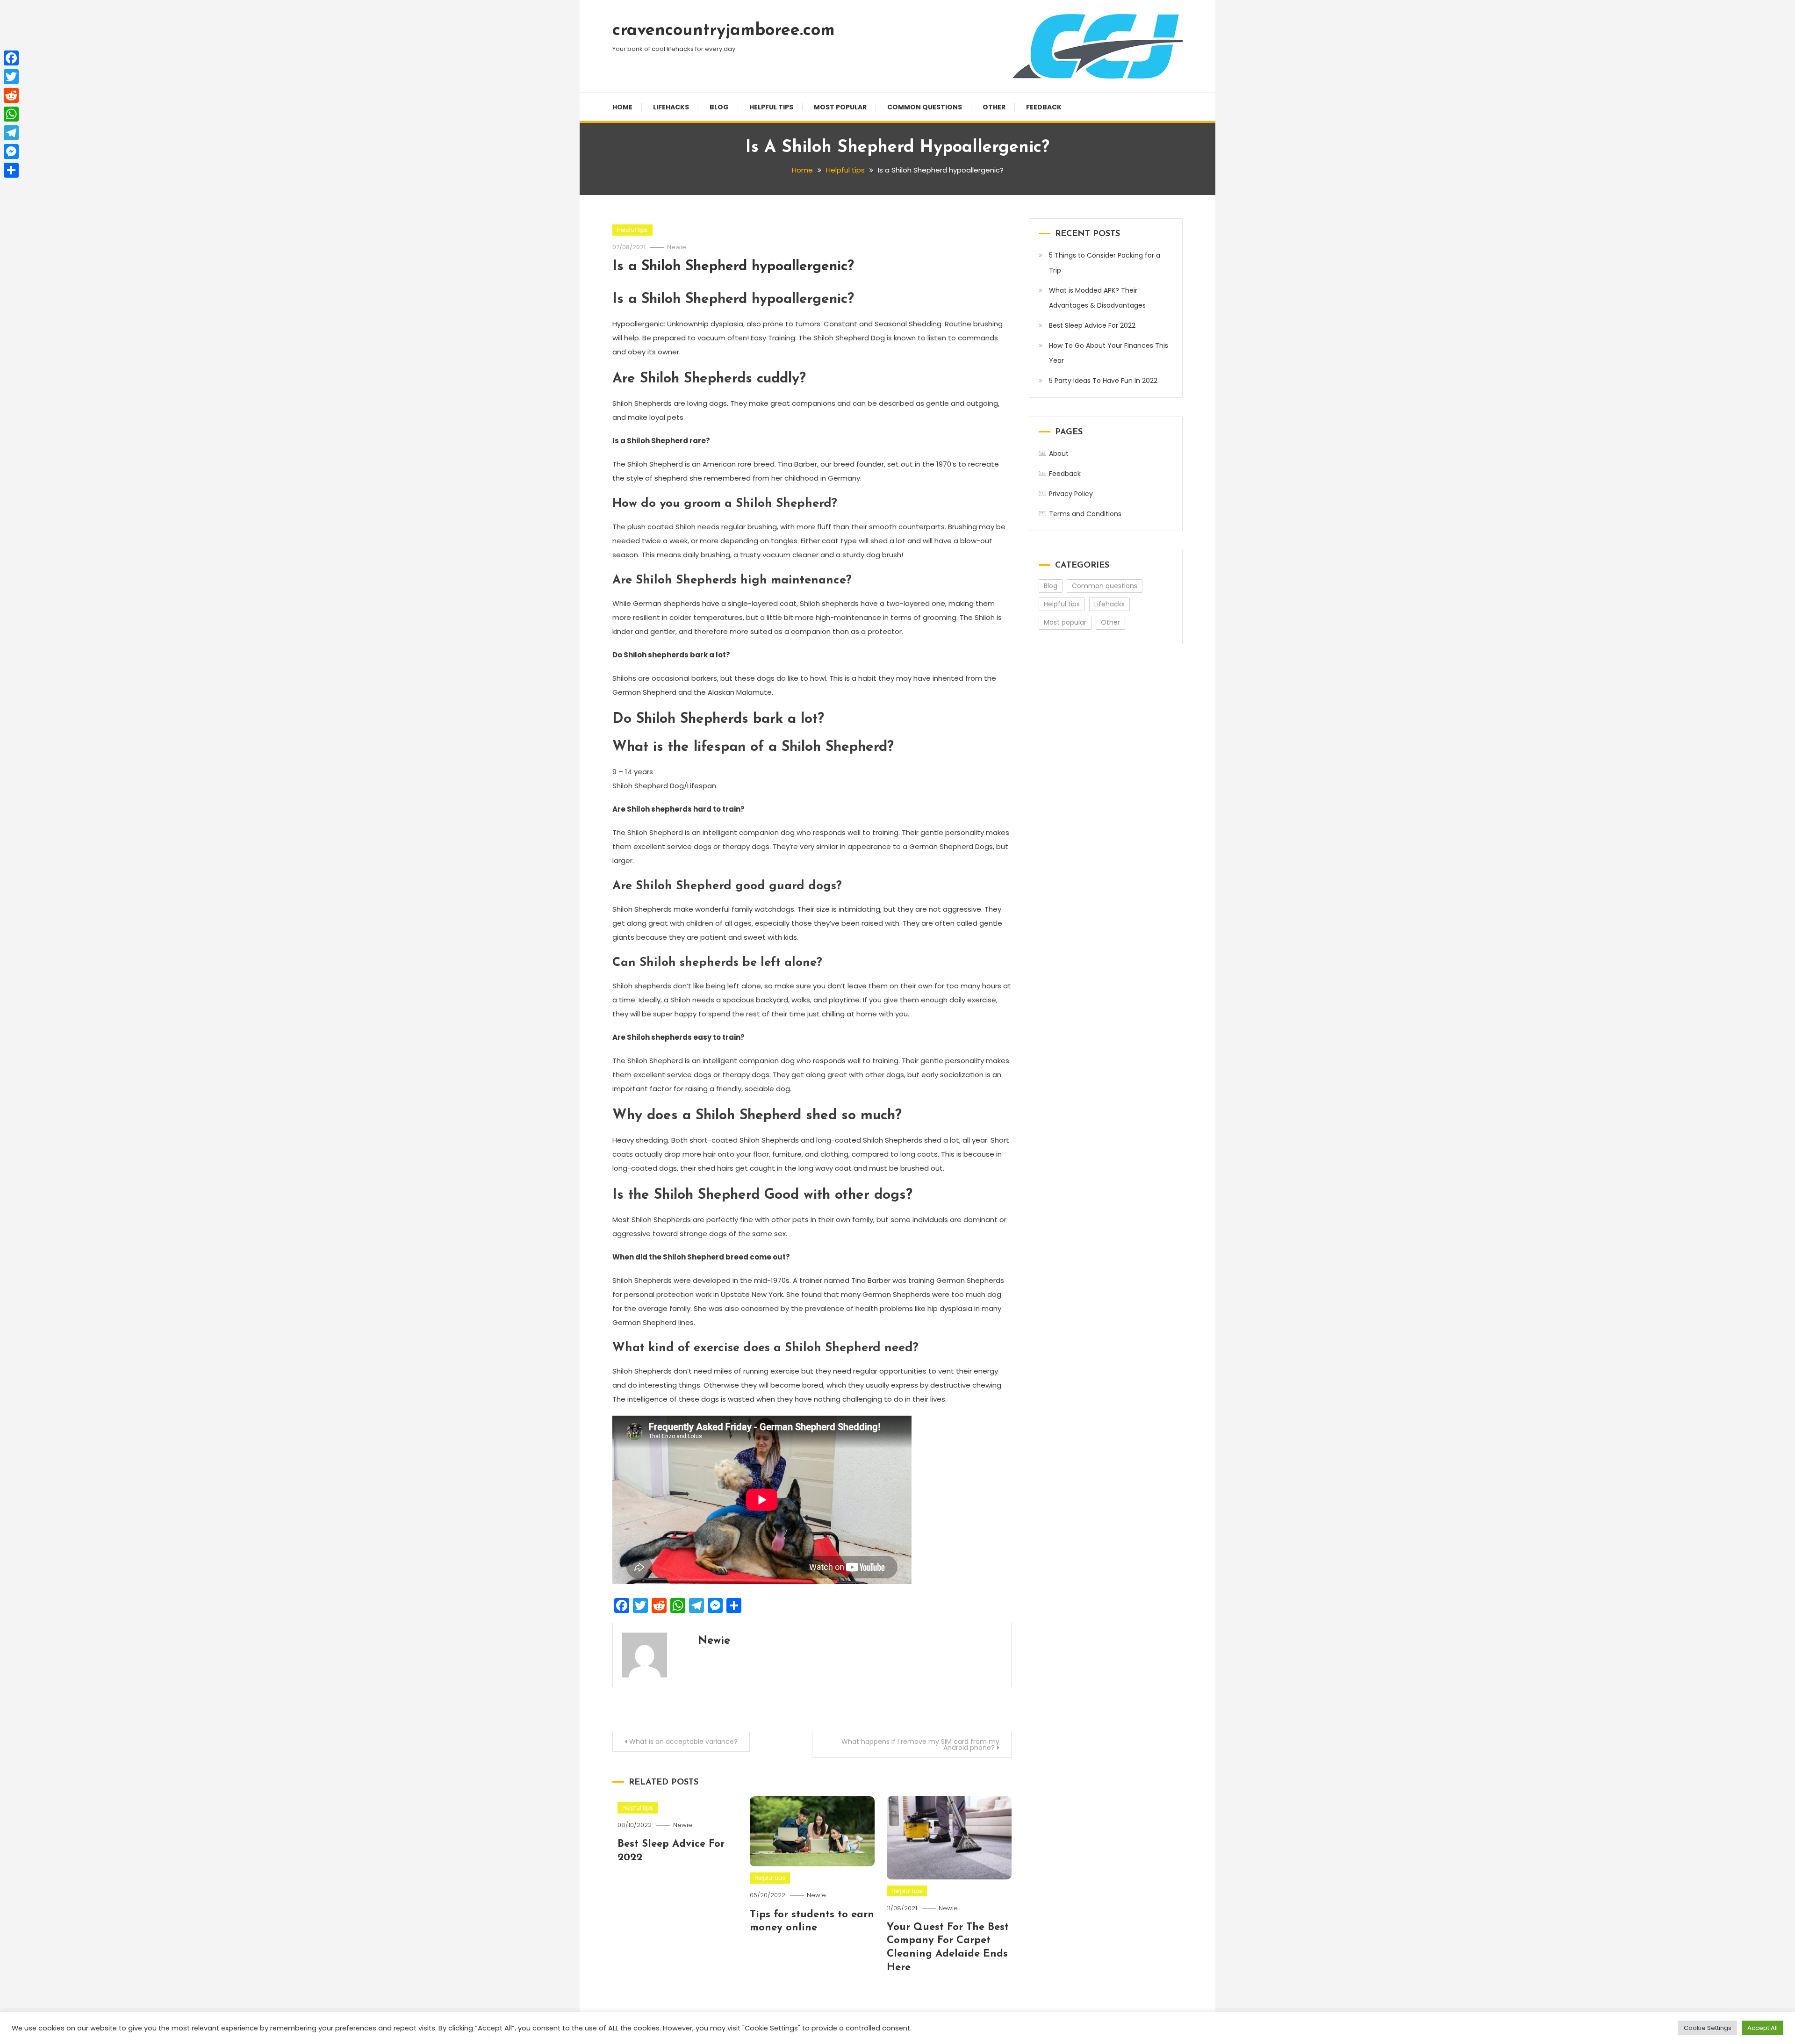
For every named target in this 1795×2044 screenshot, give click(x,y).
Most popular (840, 107)
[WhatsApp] (11, 114)
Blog (719, 107)
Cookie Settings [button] (1708, 2028)
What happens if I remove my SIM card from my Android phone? (920, 1745)
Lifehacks (671, 107)
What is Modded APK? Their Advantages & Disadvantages (1097, 298)
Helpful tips (771, 107)
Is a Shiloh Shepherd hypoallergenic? (733, 267)
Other (994, 107)
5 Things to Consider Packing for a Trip (1105, 263)
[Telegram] (11, 133)
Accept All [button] (1763, 2028)
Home (622, 107)
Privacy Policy (1071, 494)
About (1059, 453)
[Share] (11, 170)
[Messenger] (11, 151)
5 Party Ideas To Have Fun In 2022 (1103, 381)
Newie (677, 247)
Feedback (1044, 107)
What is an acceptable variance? (683, 1742)
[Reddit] (11, 95)
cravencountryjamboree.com (724, 31)
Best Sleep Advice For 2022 (1092, 325)
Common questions (925, 107)
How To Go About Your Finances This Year (1109, 353)
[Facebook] (11, 58)
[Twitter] (11, 77)
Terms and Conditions (1085, 514)
